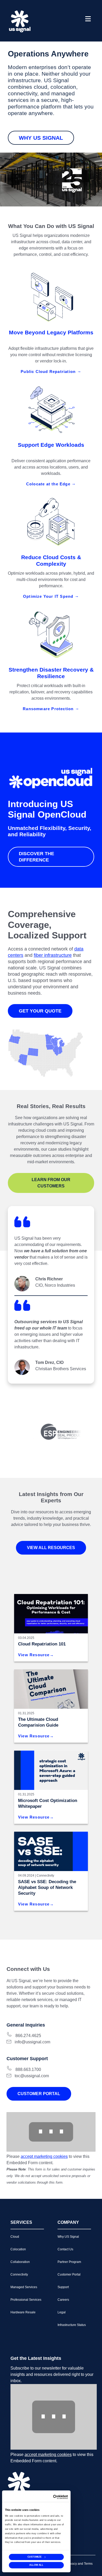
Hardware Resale (23, 2312)
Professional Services (26, 2300)
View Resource (34, 1655)
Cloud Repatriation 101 (42, 1644)
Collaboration (20, 2262)
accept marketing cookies (44, 2156)
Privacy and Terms (80, 2564)
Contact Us (65, 2249)
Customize (35, 2557)
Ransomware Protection (49, 709)
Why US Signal (41, 138)
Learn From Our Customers (51, 1183)
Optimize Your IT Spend (49, 596)
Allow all (36, 2565)
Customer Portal (39, 2094)
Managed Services (24, 2287)
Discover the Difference (36, 857)
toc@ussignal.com (32, 2076)
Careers (63, 2300)
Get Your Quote (40, 1011)
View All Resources (51, 1548)
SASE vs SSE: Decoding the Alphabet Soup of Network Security (47, 1887)
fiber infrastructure (53, 955)
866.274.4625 (28, 2036)
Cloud (15, 2237)
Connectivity (45, 1876)
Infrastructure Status (72, 2325)
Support (63, 2287)
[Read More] (51, 1770)
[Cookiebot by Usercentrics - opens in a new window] (60, 2497)
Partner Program (69, 2262)
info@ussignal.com (32, 2042)
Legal (62, 2312)
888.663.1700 (28, 2069)
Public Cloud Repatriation (49, 372)
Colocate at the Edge (49, 484)
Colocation (18, 2249)
